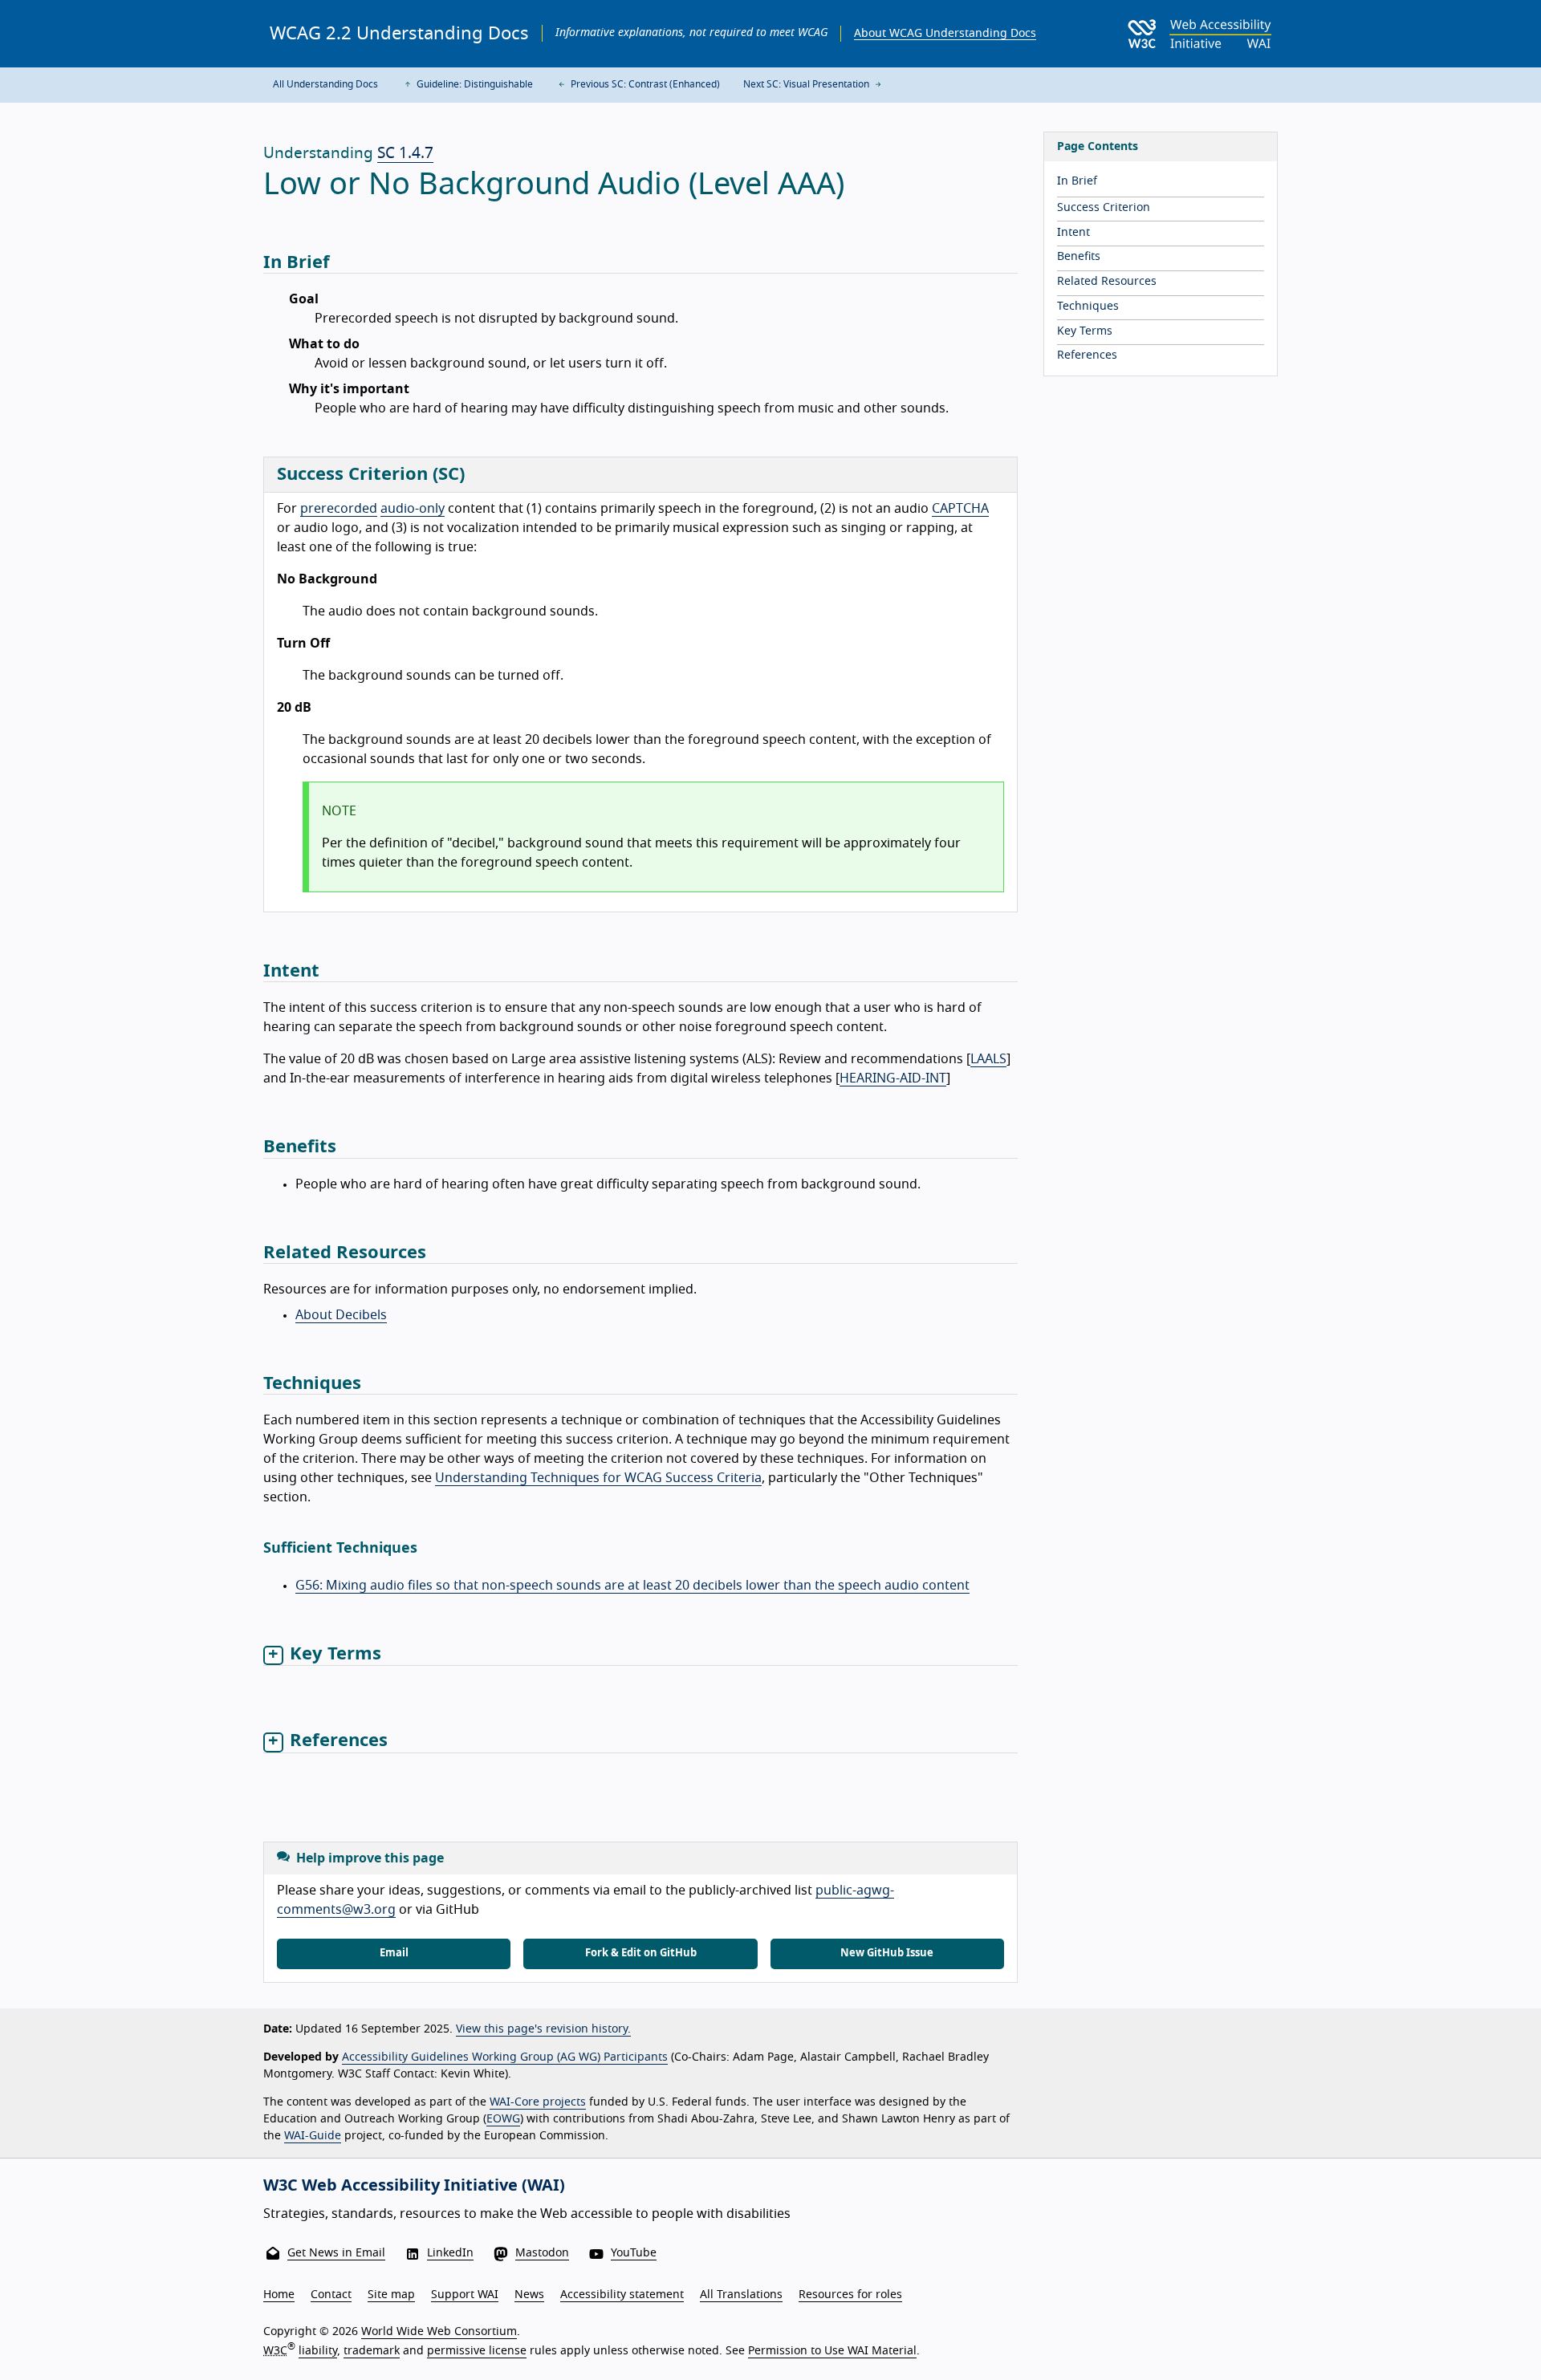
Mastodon (542, 2253)
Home (279, 2295)
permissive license (477, 2351)
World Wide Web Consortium (439, 2332)
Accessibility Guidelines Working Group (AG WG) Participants (505, 2057)
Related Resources (1107, 282)
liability (318, 2351)
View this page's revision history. (543, 2029)
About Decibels (341, 1315)
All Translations (741, 2295)
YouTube (634, 2253)
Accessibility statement (622, 2295)
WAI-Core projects (538, 2102)
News (529, 2295)
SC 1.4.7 (405, 154)
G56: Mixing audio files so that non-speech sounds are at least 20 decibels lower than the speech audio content (632, 1586)
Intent (1073, 233)
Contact (331, 2295)
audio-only (413, 509)
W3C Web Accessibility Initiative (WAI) (414, 2186)
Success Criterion (1104, 208)
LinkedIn (450, 2253)
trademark (372, 2351)
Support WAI (465, 2295)
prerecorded (339, 509)
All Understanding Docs (325, 84)
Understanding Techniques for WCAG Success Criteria (598, 1478)
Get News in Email (336, 2253)
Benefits (1079, 257)
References (1087, 355)
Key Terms (1085, 331)
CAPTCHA (960, 509)
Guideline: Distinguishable (474, 84)
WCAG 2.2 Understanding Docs (399, 34)
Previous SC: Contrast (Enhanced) (644, 84)
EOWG (503, 2119)
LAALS (988, 1059)
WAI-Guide (313, 2136)
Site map (391, 2295)
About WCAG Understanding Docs (945, 34)
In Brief (1077, 181)
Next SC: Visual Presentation (807, 84)
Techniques (1088, 307)
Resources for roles (850, 2295)
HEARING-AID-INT (893, 1078)
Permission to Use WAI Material (832, 2351)
